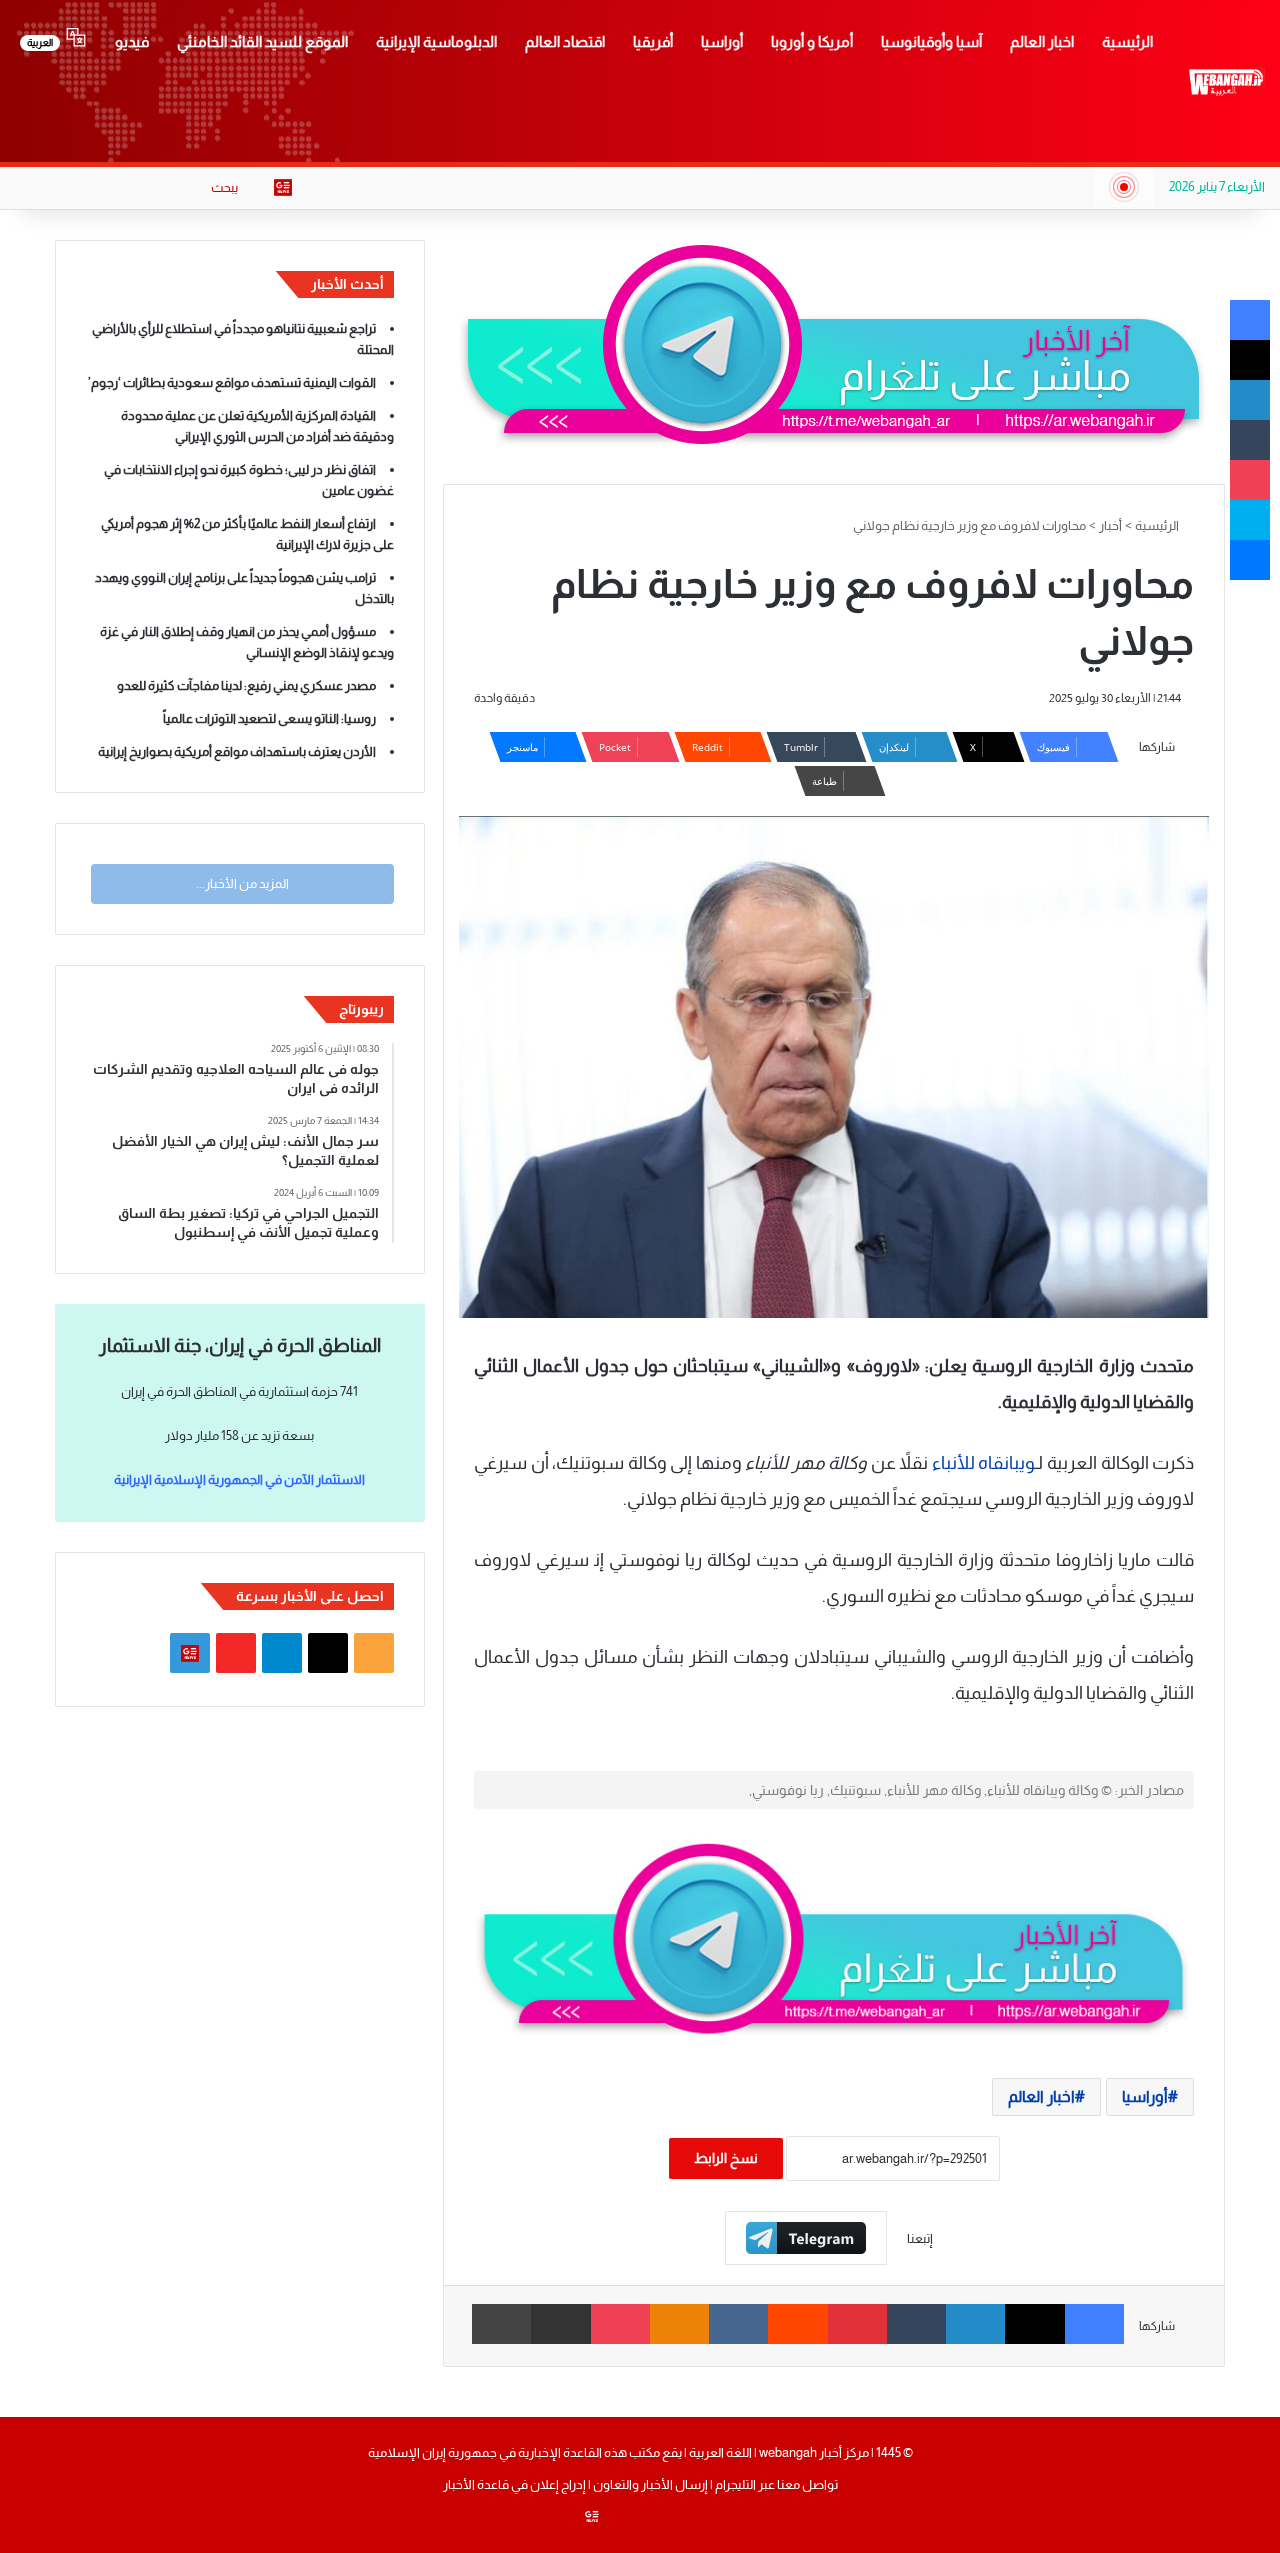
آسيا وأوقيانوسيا (931, 41)
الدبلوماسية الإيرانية (436, 41)
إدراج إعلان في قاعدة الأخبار (514, 2484)
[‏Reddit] (797, 2324)
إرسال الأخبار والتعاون (650, 2484)
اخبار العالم (1042, 41)
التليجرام (734, 2484)
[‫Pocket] (620, 2324)
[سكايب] (1250, 520)
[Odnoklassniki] (679, 2324)
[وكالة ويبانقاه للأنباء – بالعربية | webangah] (1226, 81)
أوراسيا (722, 41)
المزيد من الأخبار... (242, 883)
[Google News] (283, 188)
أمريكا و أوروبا (812, 41)
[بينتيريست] (857, 2324)
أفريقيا (653, 41)
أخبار (1110, 525)
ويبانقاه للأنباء (983, 1463)
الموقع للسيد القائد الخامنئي (262, 41)
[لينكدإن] (975, 2324)
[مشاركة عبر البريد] (560, 2324)
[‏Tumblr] (916, 2324)
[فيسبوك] (1094, 2324)
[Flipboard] (806, 2237)
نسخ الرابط (726, 2158)
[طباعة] (501, 2324)
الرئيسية (1127, 41)
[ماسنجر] (1250, 560)
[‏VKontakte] (738, 2324)
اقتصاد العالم (565, 41)
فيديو (132, 41)
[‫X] (1034, 2324)
